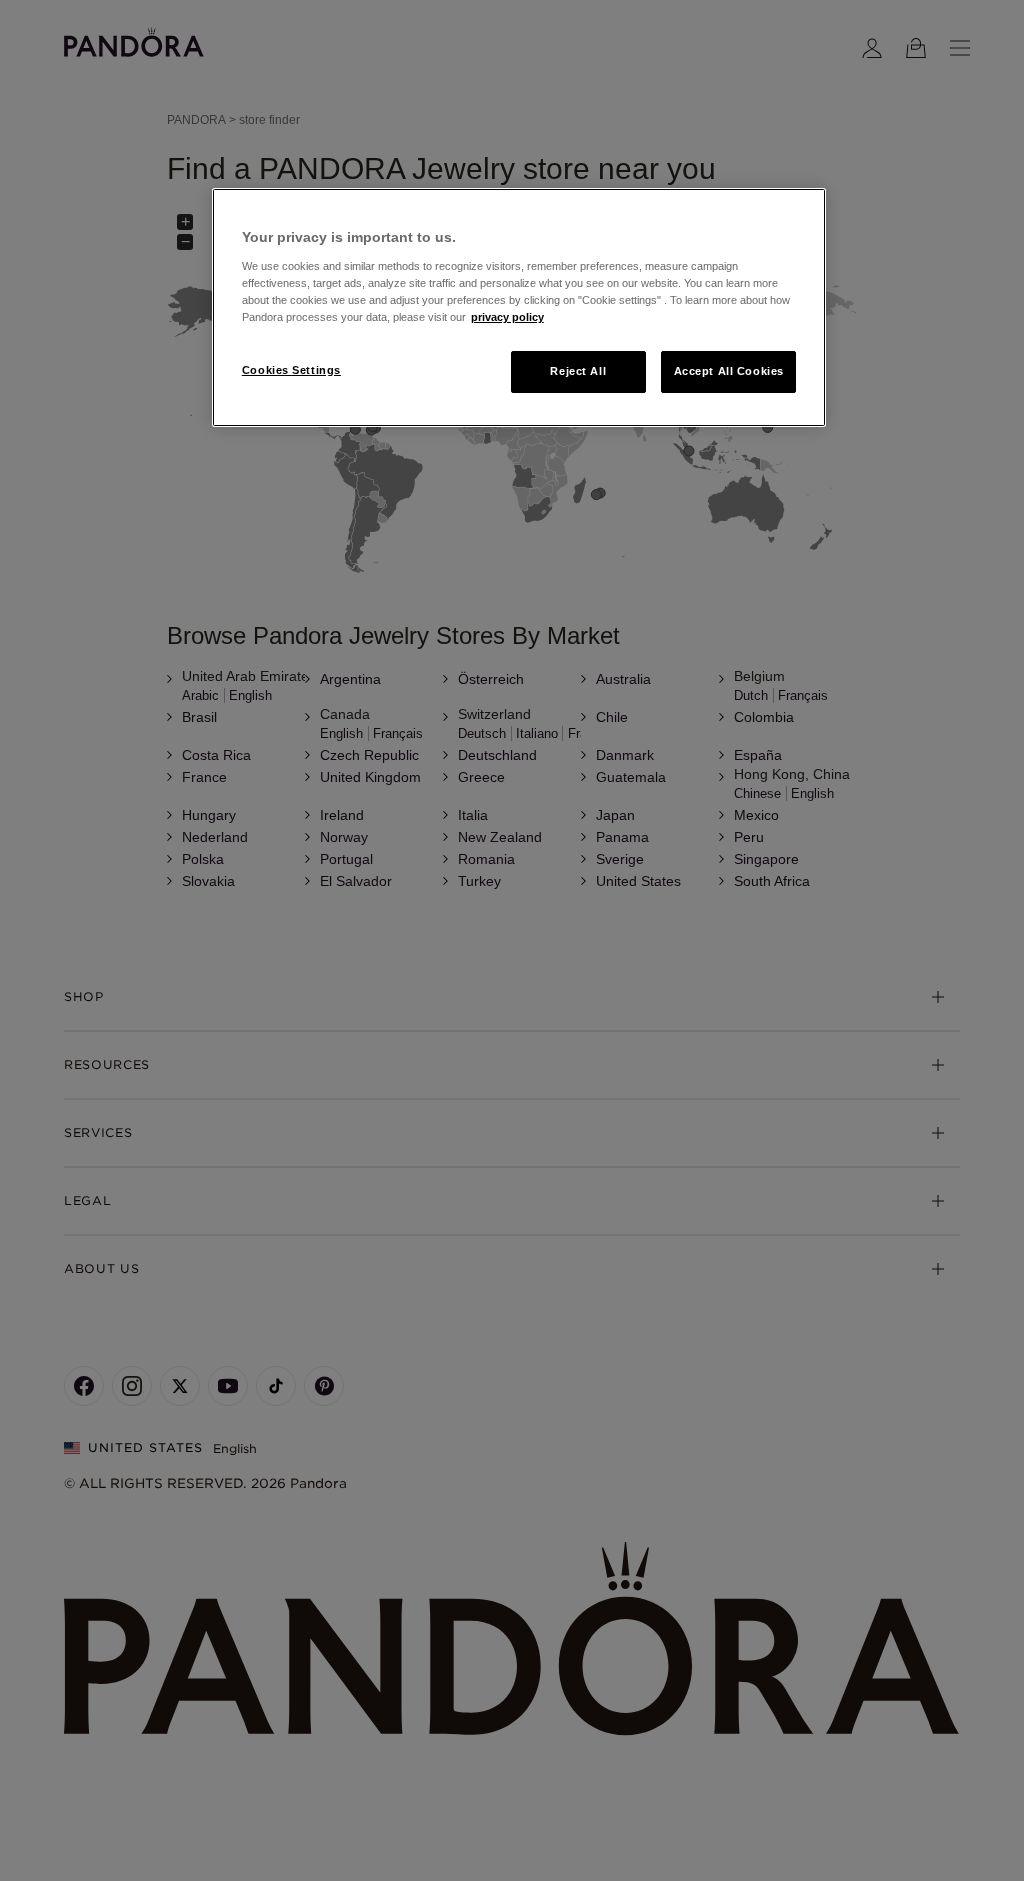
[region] (519, 307)
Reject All (578, 371)
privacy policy (507, 317)
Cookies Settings (291, 370)
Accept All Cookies (729, 371)
